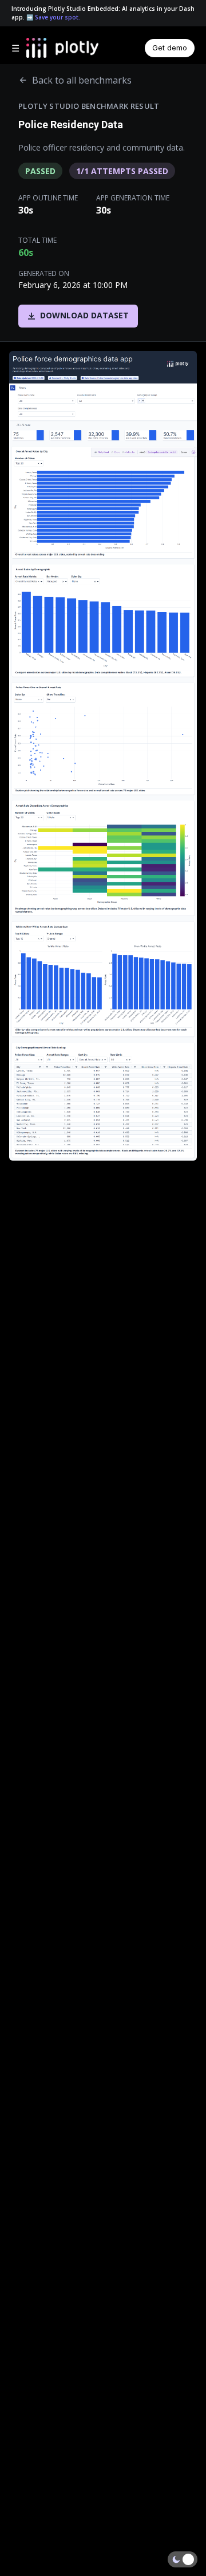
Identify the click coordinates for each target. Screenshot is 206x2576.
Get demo (170, 48)
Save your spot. (58, 17)
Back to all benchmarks (82, 80)
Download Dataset (84, 315)
